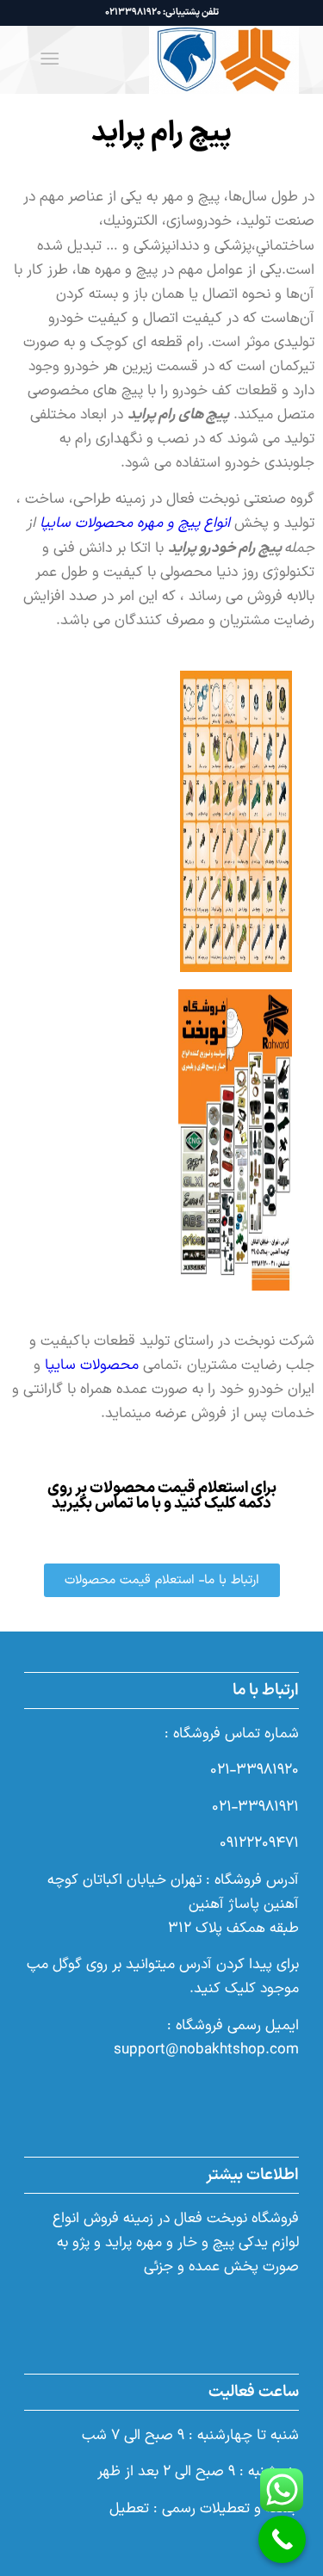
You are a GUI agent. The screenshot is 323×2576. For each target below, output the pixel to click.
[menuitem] (53, 59)
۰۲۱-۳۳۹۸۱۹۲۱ (255, 1807)
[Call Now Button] (282, 2539)
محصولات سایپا (94, 1365)
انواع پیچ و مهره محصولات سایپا (135, 523)
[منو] (53, 59)
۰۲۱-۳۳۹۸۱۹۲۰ (255, 1770)
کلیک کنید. (225, 1989)
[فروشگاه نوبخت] (189, 59)
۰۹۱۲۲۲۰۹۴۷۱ (259, 1843)
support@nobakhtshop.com (206, 2050)
